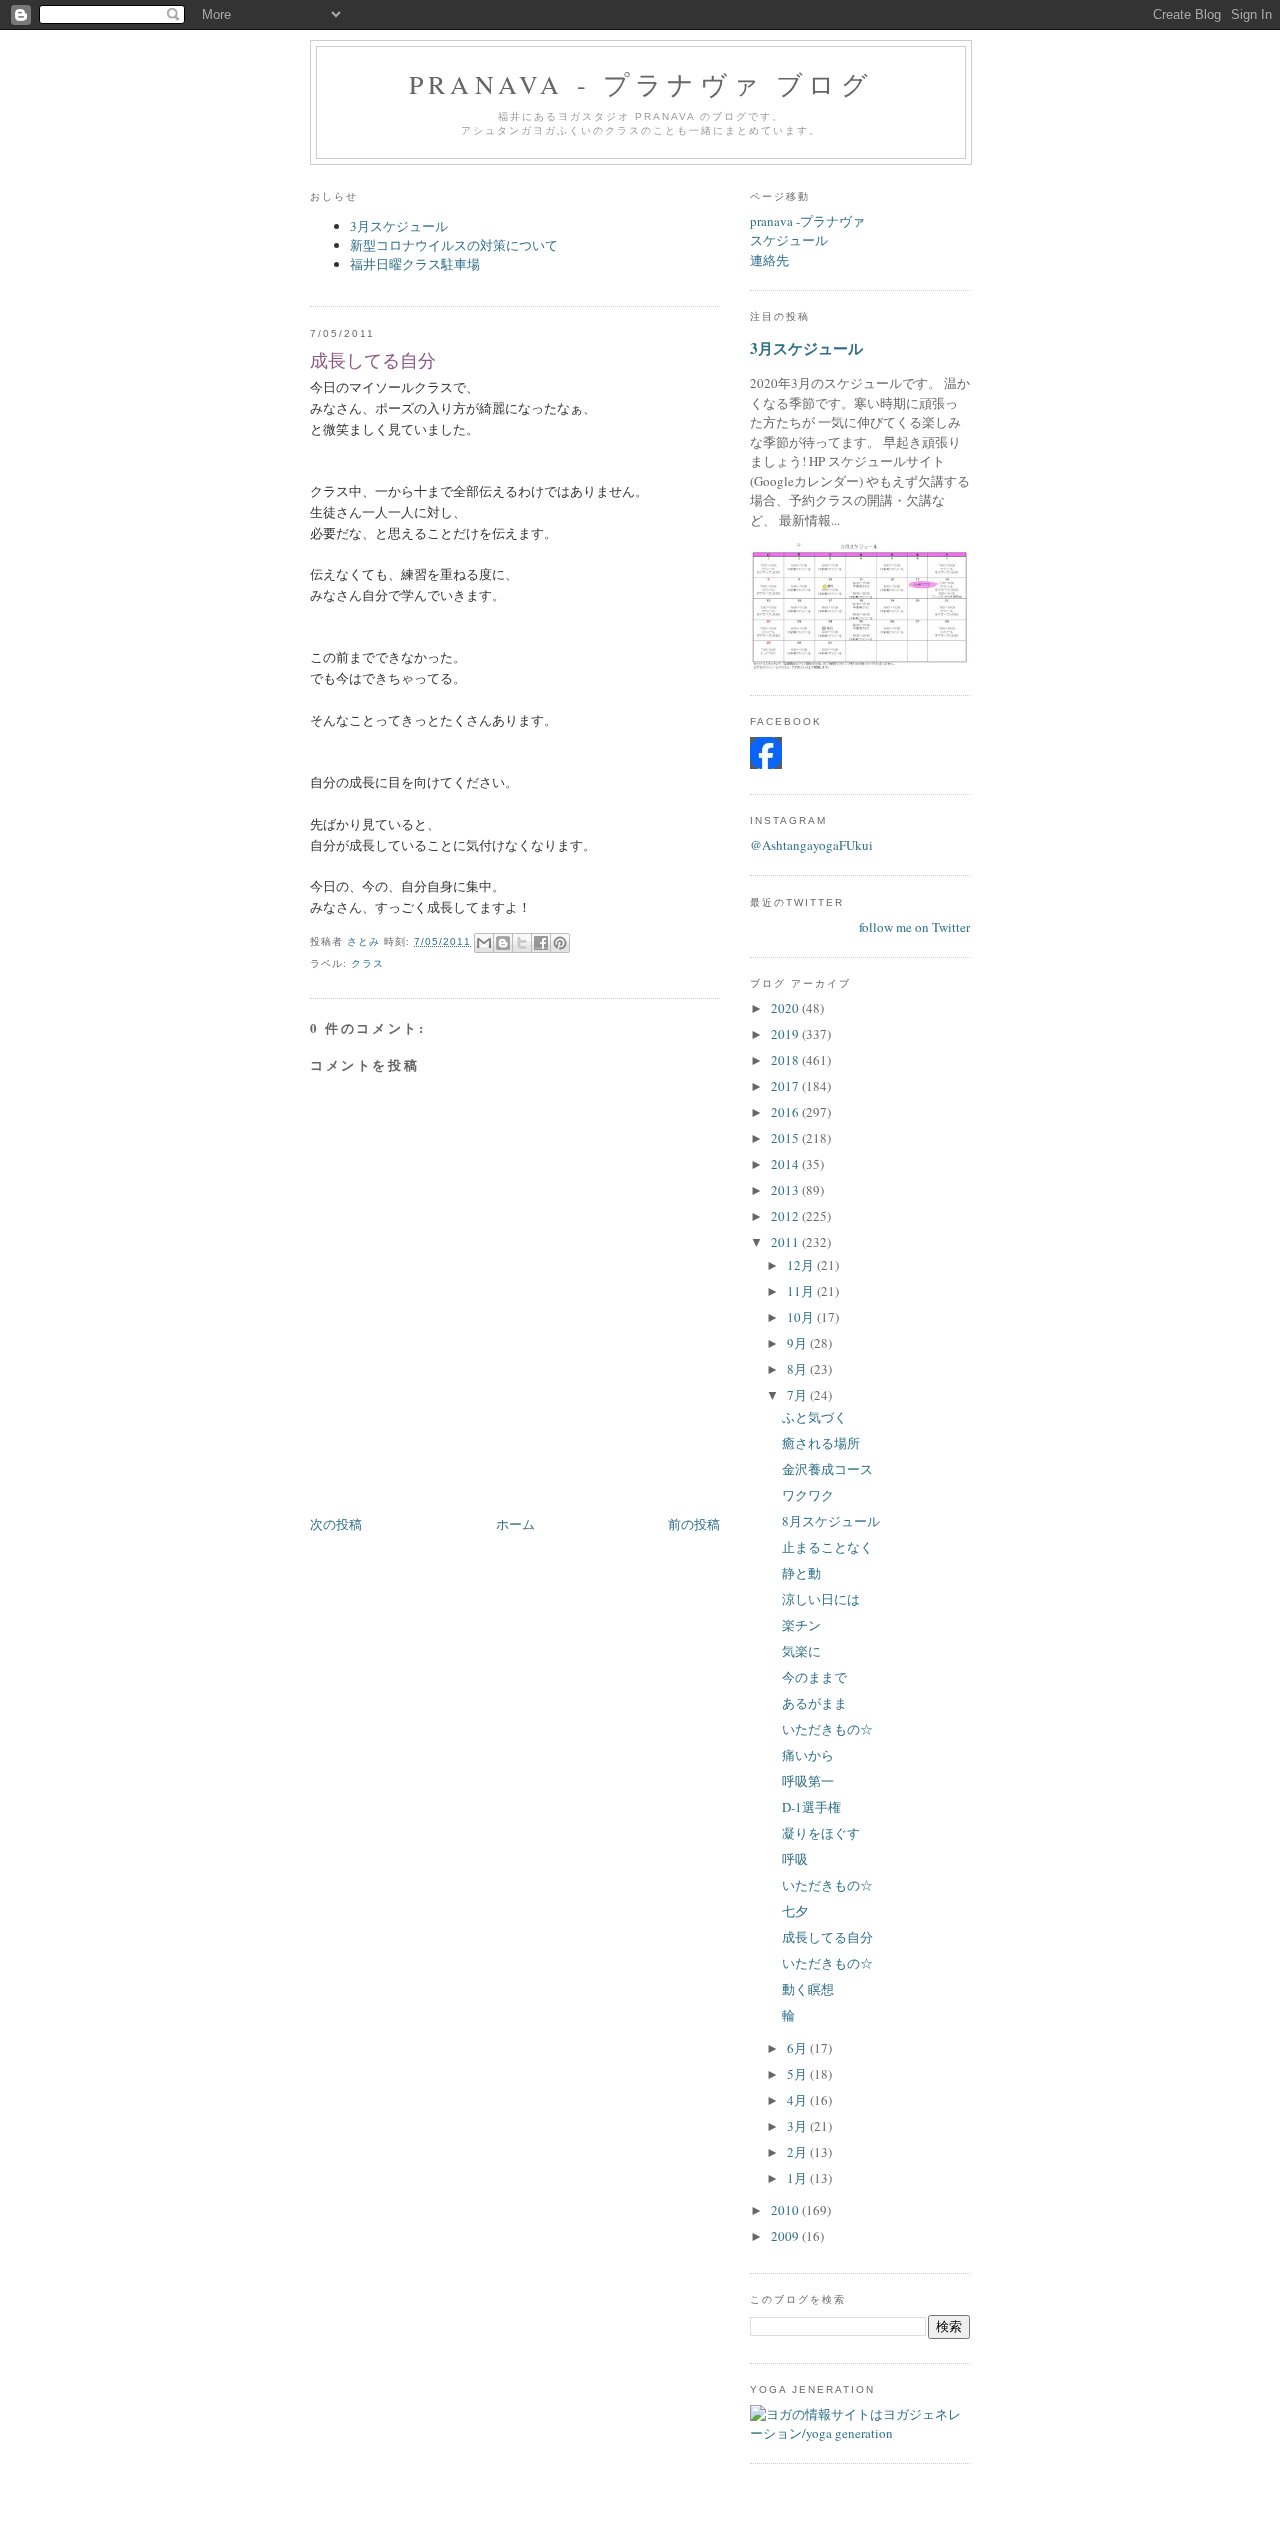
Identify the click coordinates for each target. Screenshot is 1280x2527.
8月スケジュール (831, 1521)
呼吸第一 (808, 1781)
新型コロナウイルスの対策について (454, 245)
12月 (802, 1265)
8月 (798, 1369)
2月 (798, 2152)
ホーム (515, 1524)
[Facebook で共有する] (541, 943)
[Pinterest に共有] (560, 943)
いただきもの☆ (827, 1729)
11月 (802, 1291)
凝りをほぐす (821, 1833)
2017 (786, 1086)
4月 (798, 2100)
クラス (367, 963)
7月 (798, 1395)
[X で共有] (522, 943)
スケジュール (789, 240)
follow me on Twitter (914, 927)
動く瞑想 (808, 1989)
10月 (802, 1317)
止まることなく (827, 1547)
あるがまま (814, 1703)
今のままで (814, 1677)
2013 (786, 1190)
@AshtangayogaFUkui (811, 845)
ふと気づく (814, 1417)
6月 (798, 2048)
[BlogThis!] (503, 943)
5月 (798, 2074)
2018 (786, 1060)
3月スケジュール (399, 226)
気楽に (801, 1651)
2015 (786, 1138)
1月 (798, 2178)
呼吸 (795, 1859)
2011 (786, 1242)
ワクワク (808, 1495)
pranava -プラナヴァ (807, 221)
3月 (798, 2126)
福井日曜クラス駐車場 (415, 264)
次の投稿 (336, 1524)
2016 (786, 1112)
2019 (786, 1034)
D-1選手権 (811, 1807)
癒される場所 (821, 1443)
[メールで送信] (484, 943)
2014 (786, 1164)
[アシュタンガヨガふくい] (766, 764)
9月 (798, 1343)
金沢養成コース (827, 1469)
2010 (786, 2210)
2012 (786, 1216)
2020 (786, 1008)
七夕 (795, 1911)
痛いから (808, 1755)
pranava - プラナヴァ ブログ (641, 84)
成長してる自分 (827, 1937)
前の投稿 (694, 1524)
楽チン (801, 1625)
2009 (786, 2236)
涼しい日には (821, 1599)
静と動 (801, 1573)
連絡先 (769, 260)
